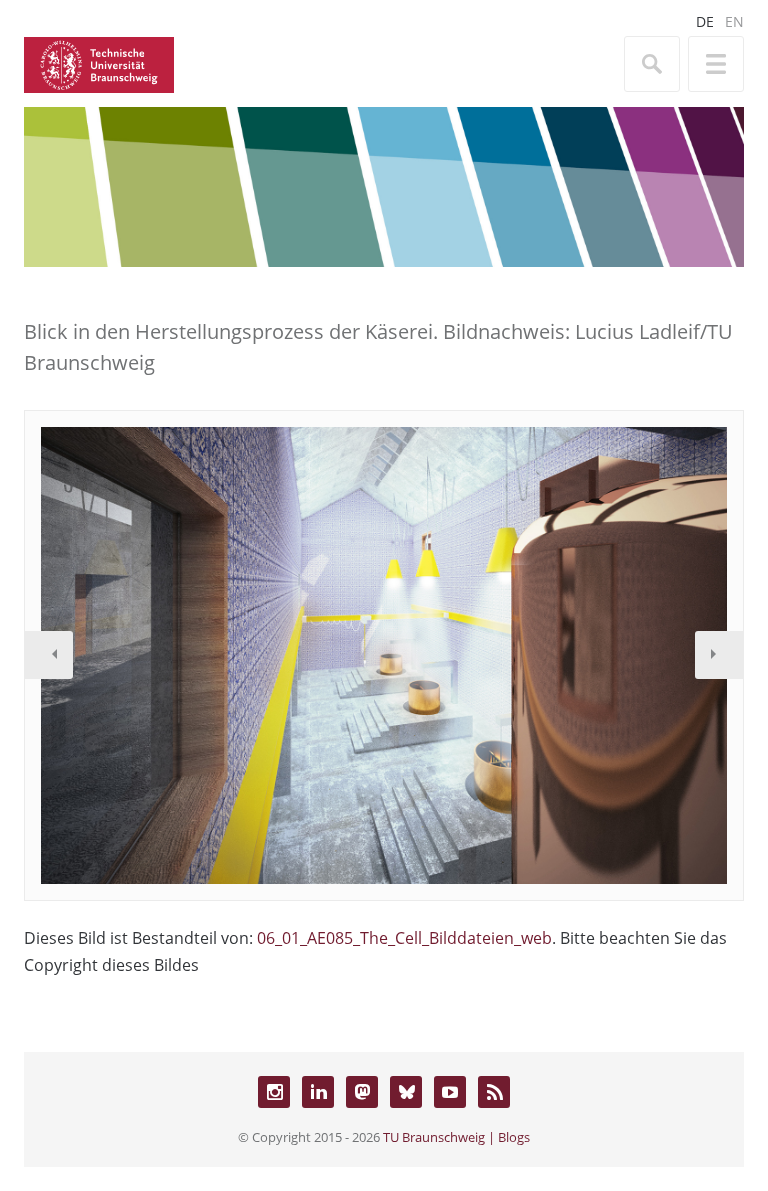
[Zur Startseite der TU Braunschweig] (99, 63)
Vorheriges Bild (49, 655)
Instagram (274, 1092)
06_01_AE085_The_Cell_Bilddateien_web (404, 938)
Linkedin (318, 1092)
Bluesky (406, 1092)
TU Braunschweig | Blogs (456, 1137)
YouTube (450, 1092)
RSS (494, 1092)
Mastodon (362, 1092)
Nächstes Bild (719, 655)
